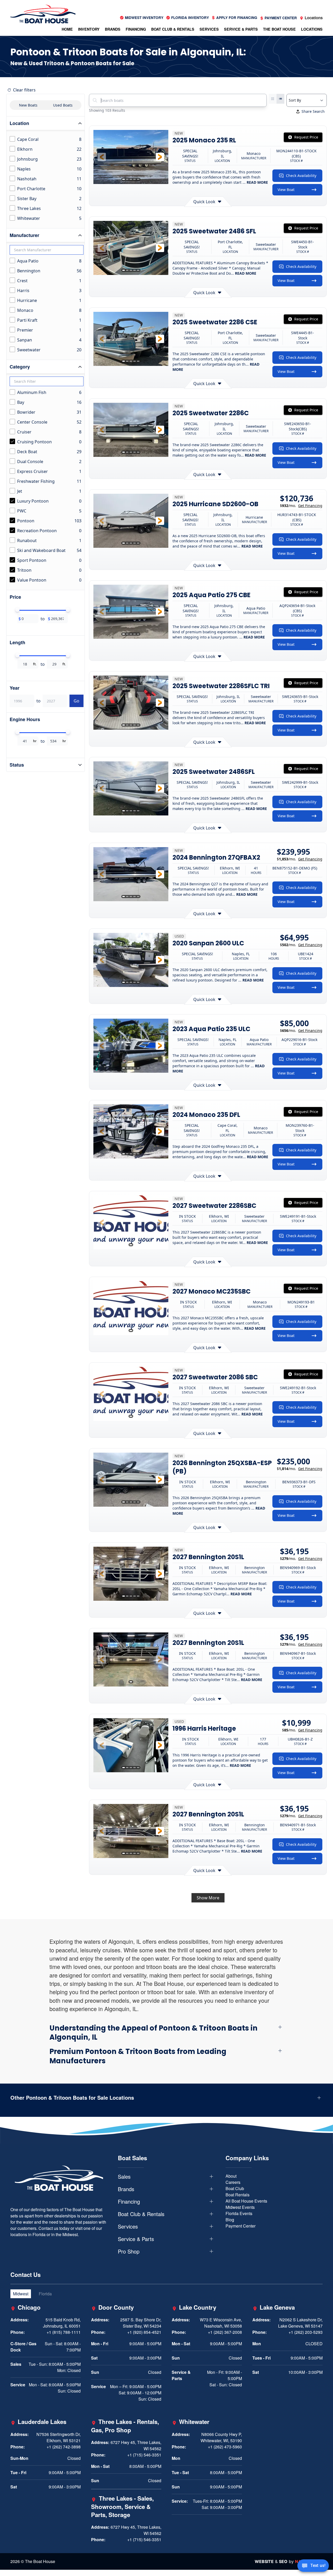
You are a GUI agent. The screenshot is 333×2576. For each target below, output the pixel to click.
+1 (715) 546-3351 (144, 2455)
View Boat (286, 190)
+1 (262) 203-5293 (306, 2332)
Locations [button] (312, 29)
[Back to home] (43, 14)
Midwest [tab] (21, 2294)
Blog (230, 2220)
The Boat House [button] (279, 29)
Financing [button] (136, 29)
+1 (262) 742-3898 (64, 2447)
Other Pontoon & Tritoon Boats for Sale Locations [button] (72, 2098)
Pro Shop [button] (129, 2251)
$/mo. (301, 506)
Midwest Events (240, 2207)
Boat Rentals (238, 2195)
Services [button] (209, 29)
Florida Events (239, 2213)
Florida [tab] (45, 2294)
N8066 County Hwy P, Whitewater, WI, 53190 (221, 2437)
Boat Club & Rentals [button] (173, 29)
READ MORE (257, 182)
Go (76, 701)
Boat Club (235, 2188)
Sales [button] (124, 2177)
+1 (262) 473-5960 (225, 2447)
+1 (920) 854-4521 (144, 2332)
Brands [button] (113, 29)
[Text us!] (313, 2566)
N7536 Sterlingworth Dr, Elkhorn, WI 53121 (59, 2437)
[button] (102, 157)
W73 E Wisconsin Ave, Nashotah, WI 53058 (221, 2323)
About (231, 2176)
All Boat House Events (246, 2201)
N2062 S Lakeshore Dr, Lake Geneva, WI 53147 (300, 2323)
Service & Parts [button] (241, 29)
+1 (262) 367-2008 (225, 2332)
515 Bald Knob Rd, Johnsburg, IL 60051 (62, 2323)
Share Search (313, 111)
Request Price (306, 137)
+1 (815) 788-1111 (64, 2332)
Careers (233, 2182)
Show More (208, 1898)
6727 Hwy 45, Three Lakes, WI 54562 (136, 2445)
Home (67, 29)
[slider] (17, 610)
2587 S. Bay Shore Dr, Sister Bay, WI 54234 (141, 2323)
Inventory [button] (89, 29)
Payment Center (241, 2226)
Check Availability (301, 176)
